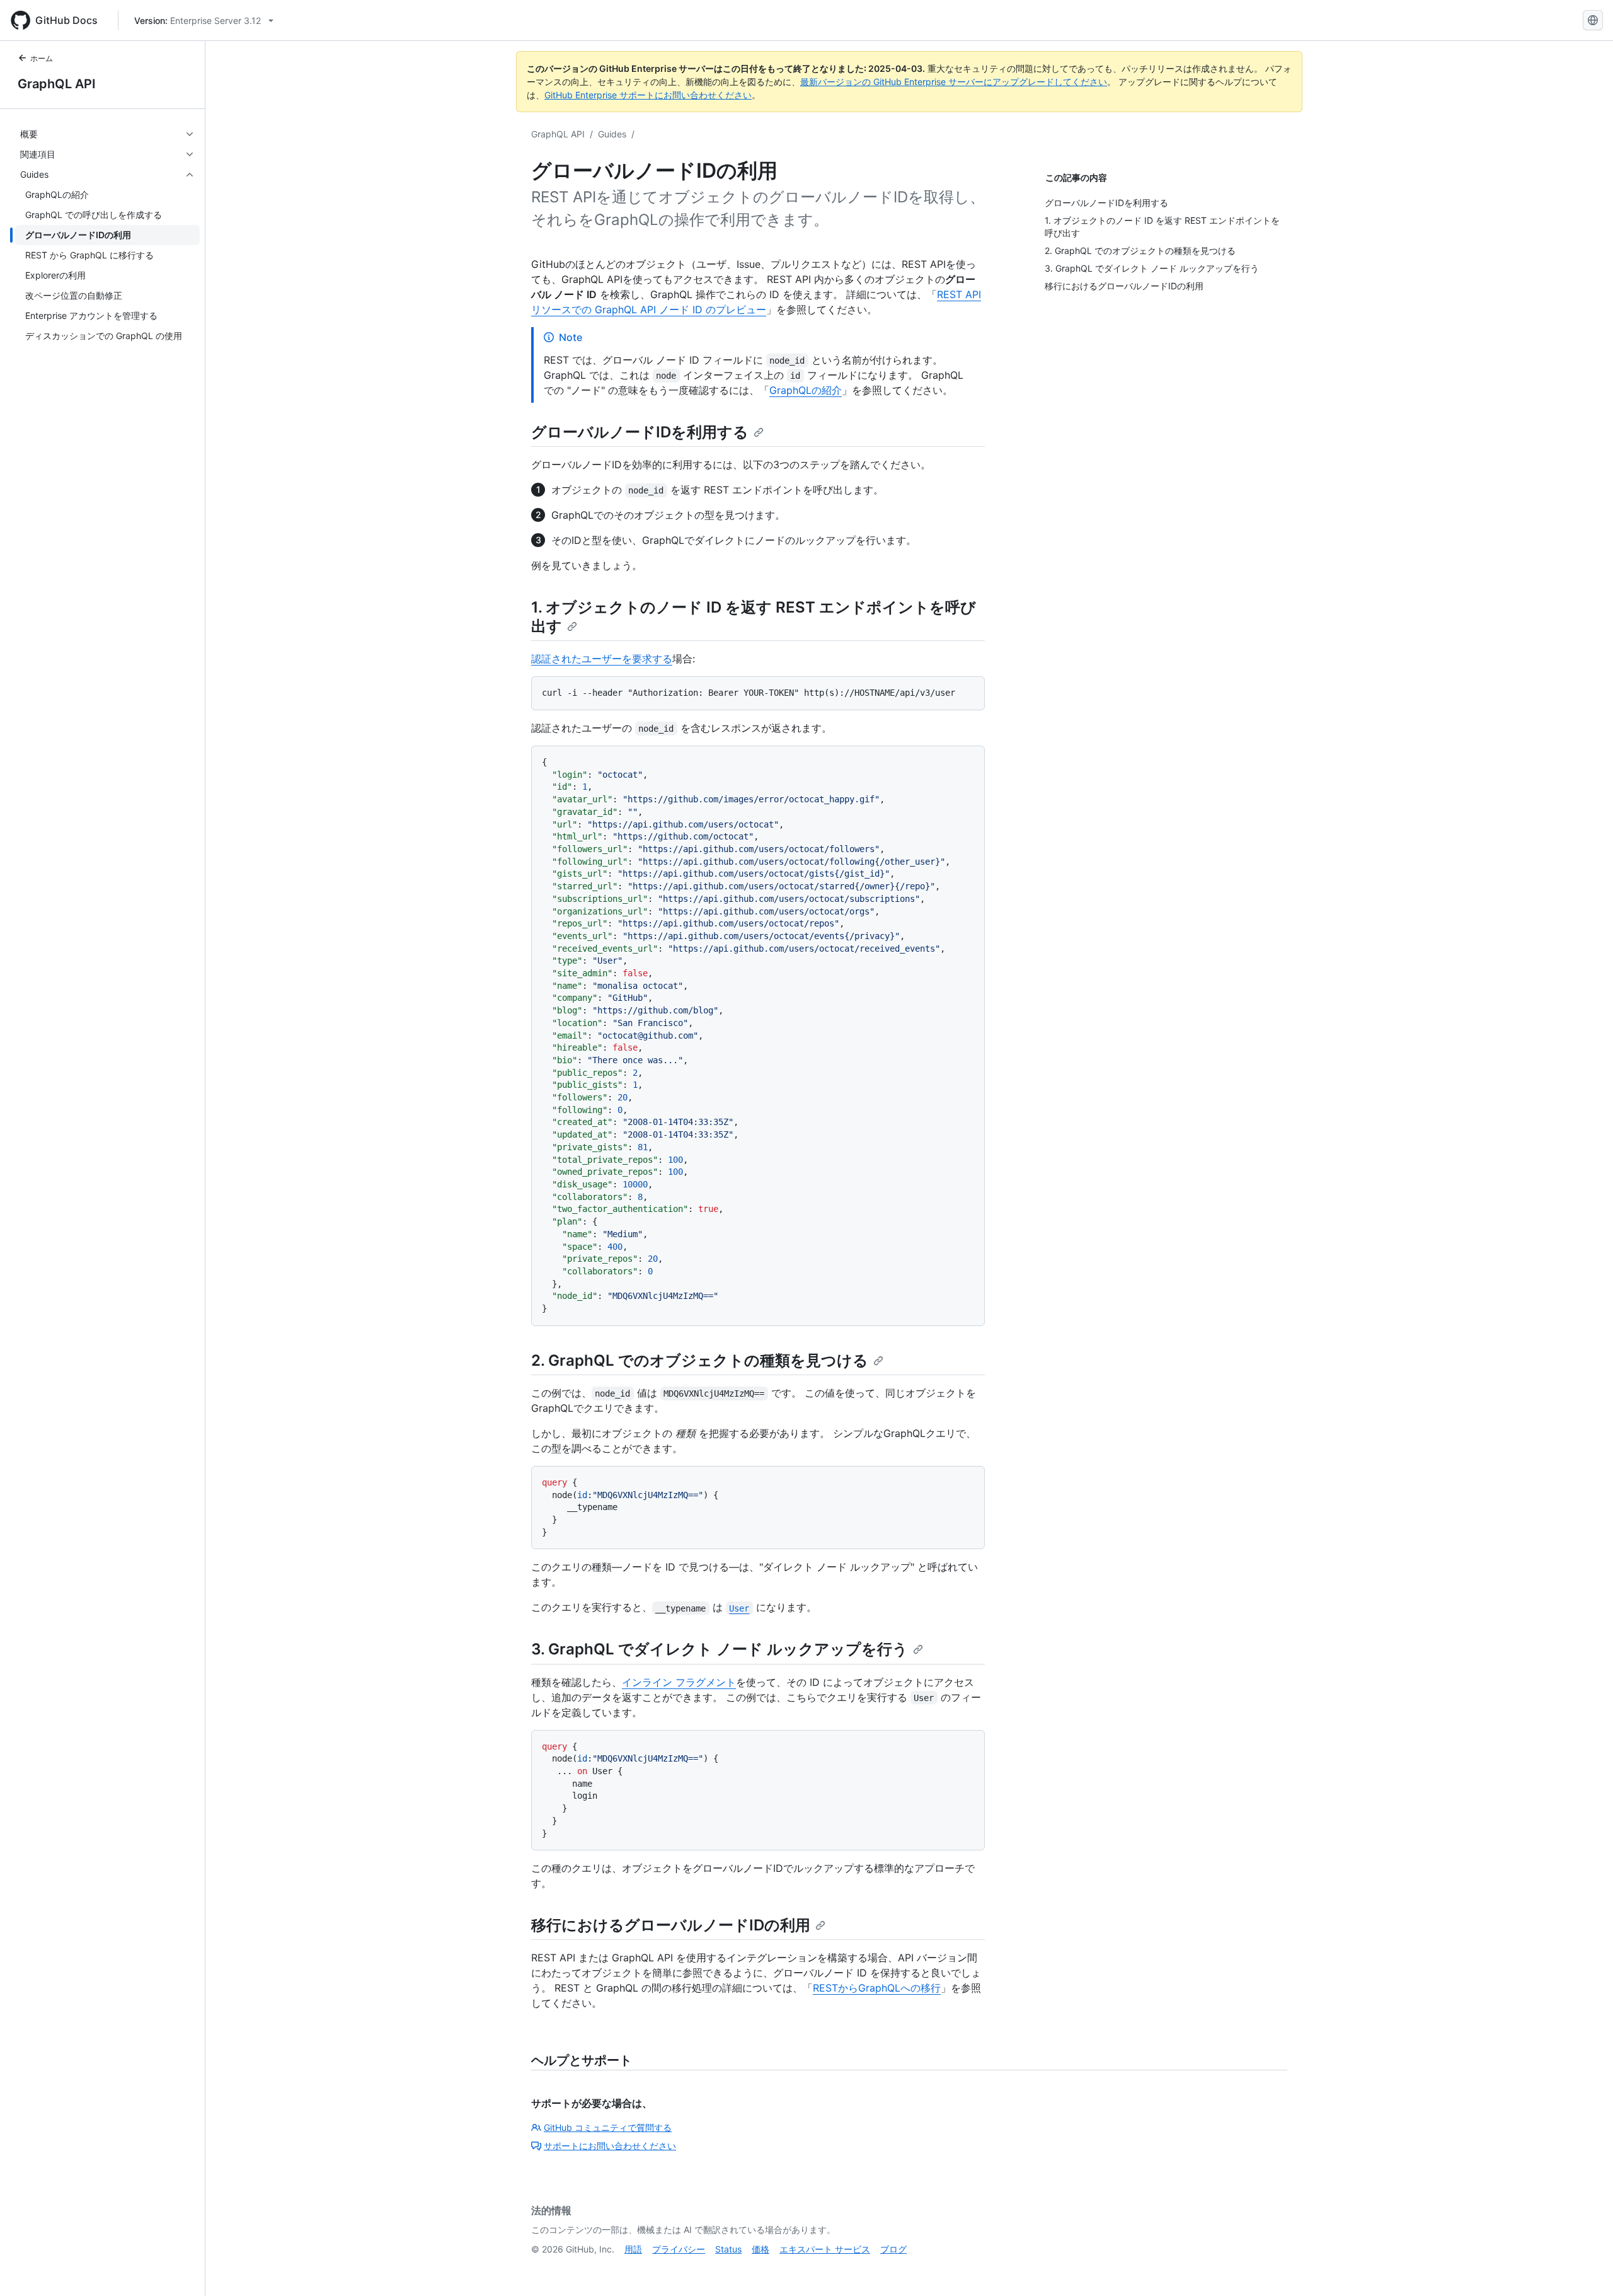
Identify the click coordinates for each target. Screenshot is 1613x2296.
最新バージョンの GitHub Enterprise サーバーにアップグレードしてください (954, 82)
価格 (761, 2249)
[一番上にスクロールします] (1585, 2268)
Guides (612, 134)
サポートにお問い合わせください (610, 2146)
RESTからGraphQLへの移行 (877, 1988)
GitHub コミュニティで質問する (608, 2127)
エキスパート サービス (825, 2249)
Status (728, 2249)
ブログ (893, 2249)
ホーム (42, 58)
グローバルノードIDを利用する (640, 432)
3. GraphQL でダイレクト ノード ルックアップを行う (720, 1649)
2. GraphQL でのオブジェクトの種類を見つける (700, 1360)
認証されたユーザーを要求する (602, 659)
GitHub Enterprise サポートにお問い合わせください (648, 95)
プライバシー (679, 2249)
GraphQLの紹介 (806, 390)
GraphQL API (57, 84)
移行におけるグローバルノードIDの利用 (671, 1925)
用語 (633, 2249)
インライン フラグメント (679, 1682)
